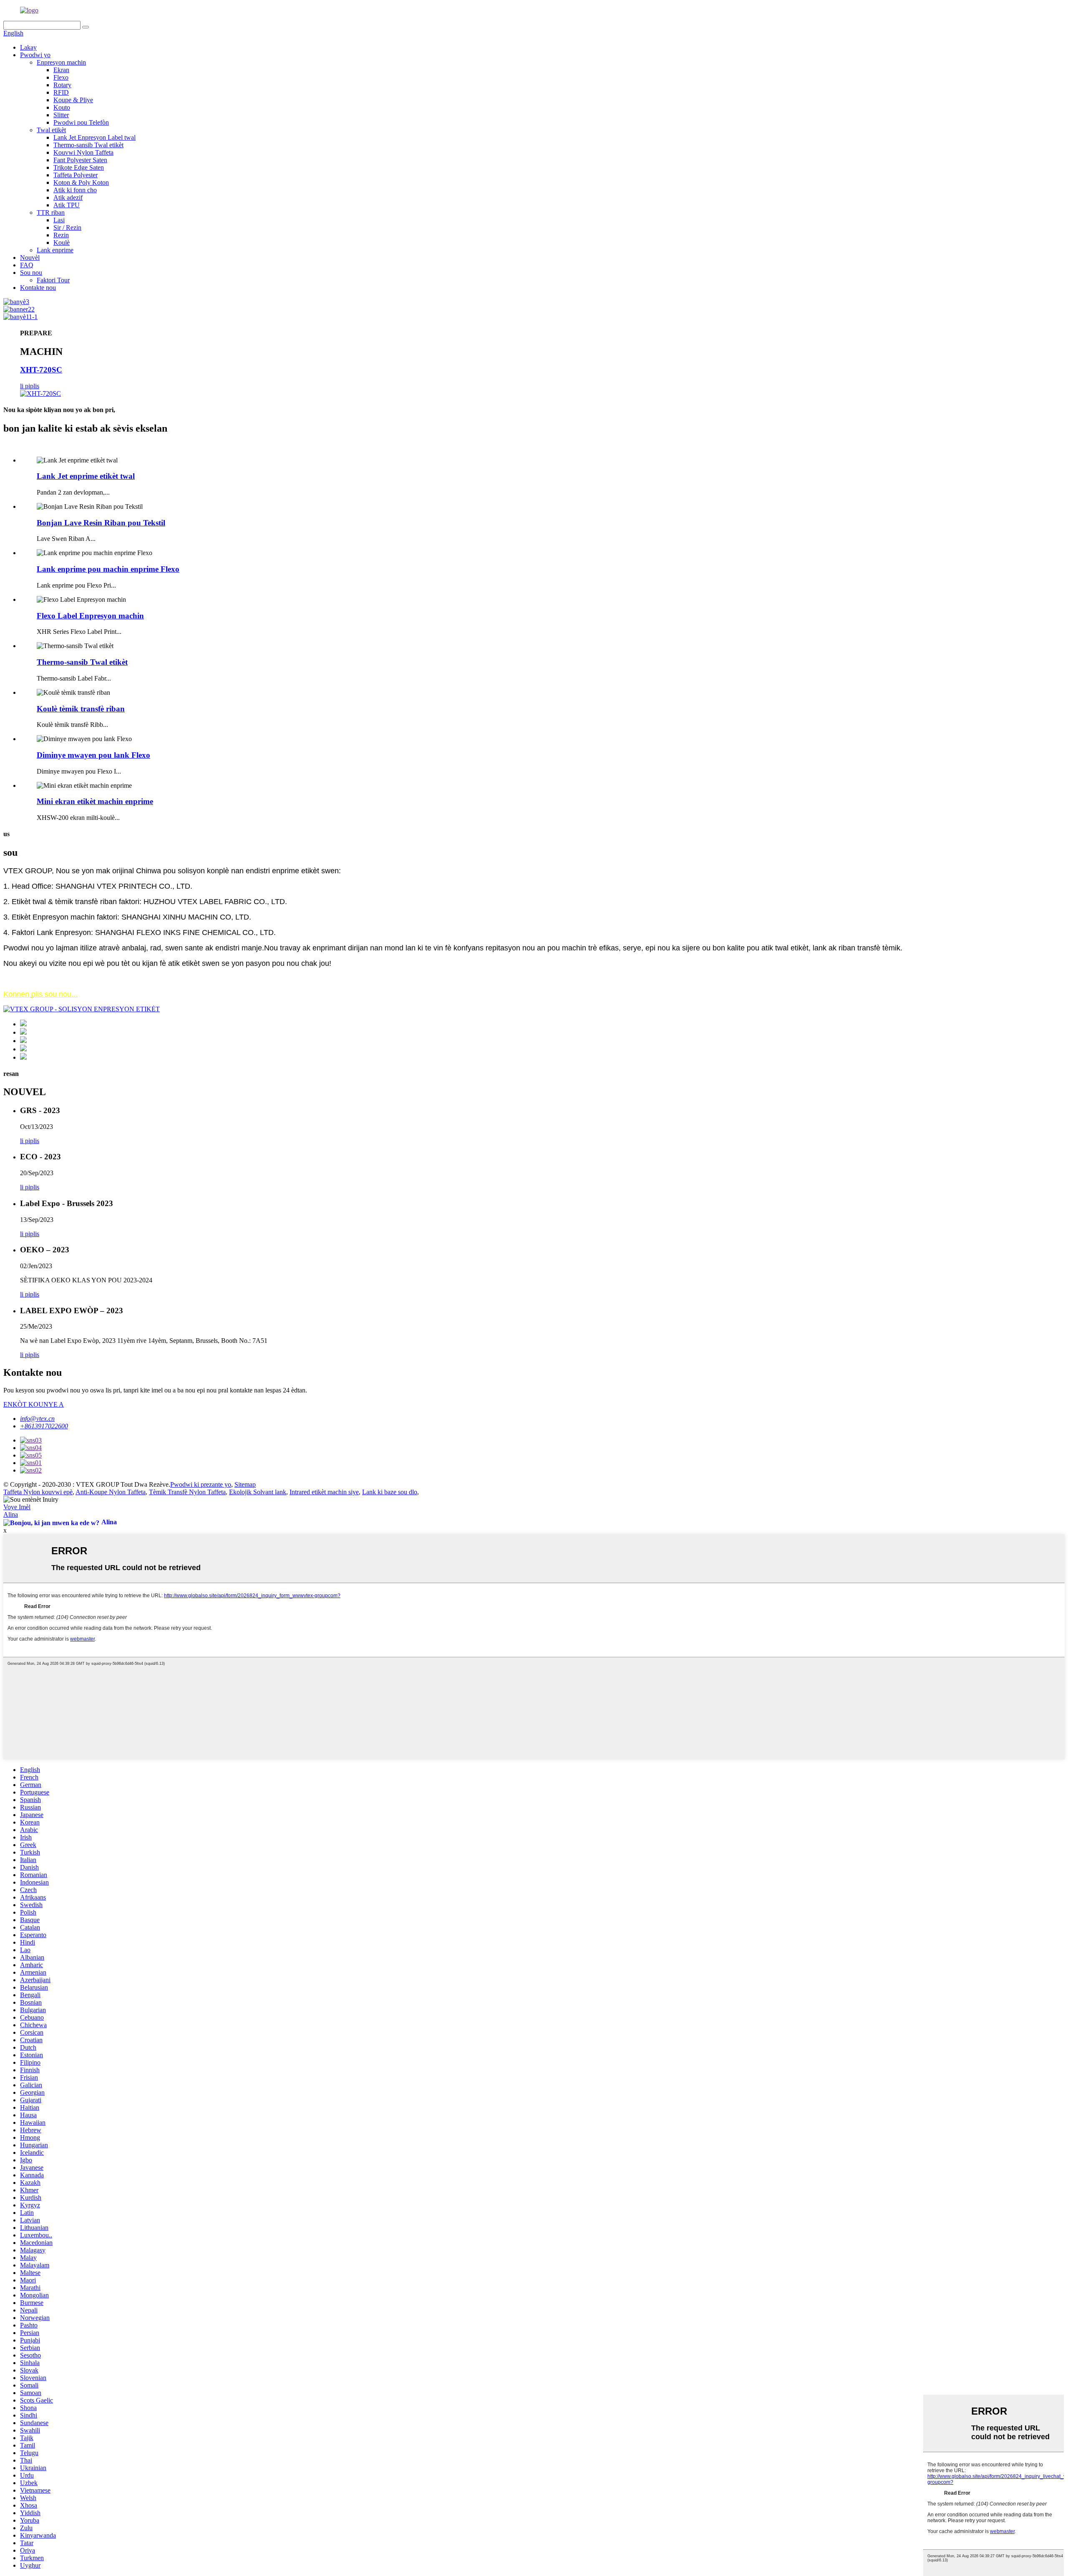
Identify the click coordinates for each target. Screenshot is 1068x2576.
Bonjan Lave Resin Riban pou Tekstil (101, 523)
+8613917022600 (44, 1426)
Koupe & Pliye (73, 100)
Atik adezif (68, 197)
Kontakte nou (38, 288)
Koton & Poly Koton (81, 182)
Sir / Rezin (67, 227)
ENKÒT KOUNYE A (34, 1404)
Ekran (61, 70)
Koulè (62, 243)
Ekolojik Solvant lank (258, 1492)
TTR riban (51, 212)
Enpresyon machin (61, 62)
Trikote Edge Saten (79, 167)
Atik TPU (67, 205)
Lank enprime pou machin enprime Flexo (108, 569)
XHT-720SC (41, 370)
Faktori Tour (53, 280)
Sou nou (31, 273)
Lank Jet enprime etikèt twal (86, 476)
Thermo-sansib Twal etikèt (88, 145)
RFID (61, 92)
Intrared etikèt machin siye (324, 1492)
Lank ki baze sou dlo (390, 1492)
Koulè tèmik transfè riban (81, 709)
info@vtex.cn (37, 1419)
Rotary (62, 85)
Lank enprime (55, 250)
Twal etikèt (51, 130)
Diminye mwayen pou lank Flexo (93, 755)
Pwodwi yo (35, 55)
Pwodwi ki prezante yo (201, 1484)
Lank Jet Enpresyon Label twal (94, 137)
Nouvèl (30, 258)
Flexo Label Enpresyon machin (90, 616)
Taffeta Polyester (76, 175)
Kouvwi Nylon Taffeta (83, 152)
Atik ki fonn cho (75, 190)
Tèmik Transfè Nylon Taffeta (187, 1492)
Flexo (61, 77)
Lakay (28, 47)
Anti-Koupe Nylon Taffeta (111, 1492)
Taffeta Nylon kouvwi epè (38, 1492)
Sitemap (245, 1484)
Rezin (61, 235)
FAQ (27, 265)
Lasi (59, 220)
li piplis (30, 386)
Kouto (62, 107)
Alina (11, 1514)
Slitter (61, 115)
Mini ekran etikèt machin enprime (95, 801)
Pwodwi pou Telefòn (81, 122)
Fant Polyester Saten (80, 160)
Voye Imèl (17, 1507)
